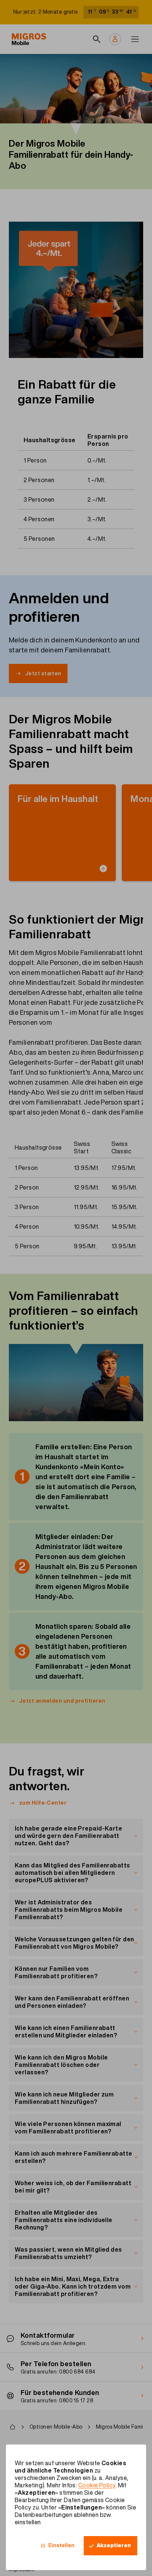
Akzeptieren (114, 2545)
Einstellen (61, 2545)
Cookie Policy (97, 2485)
